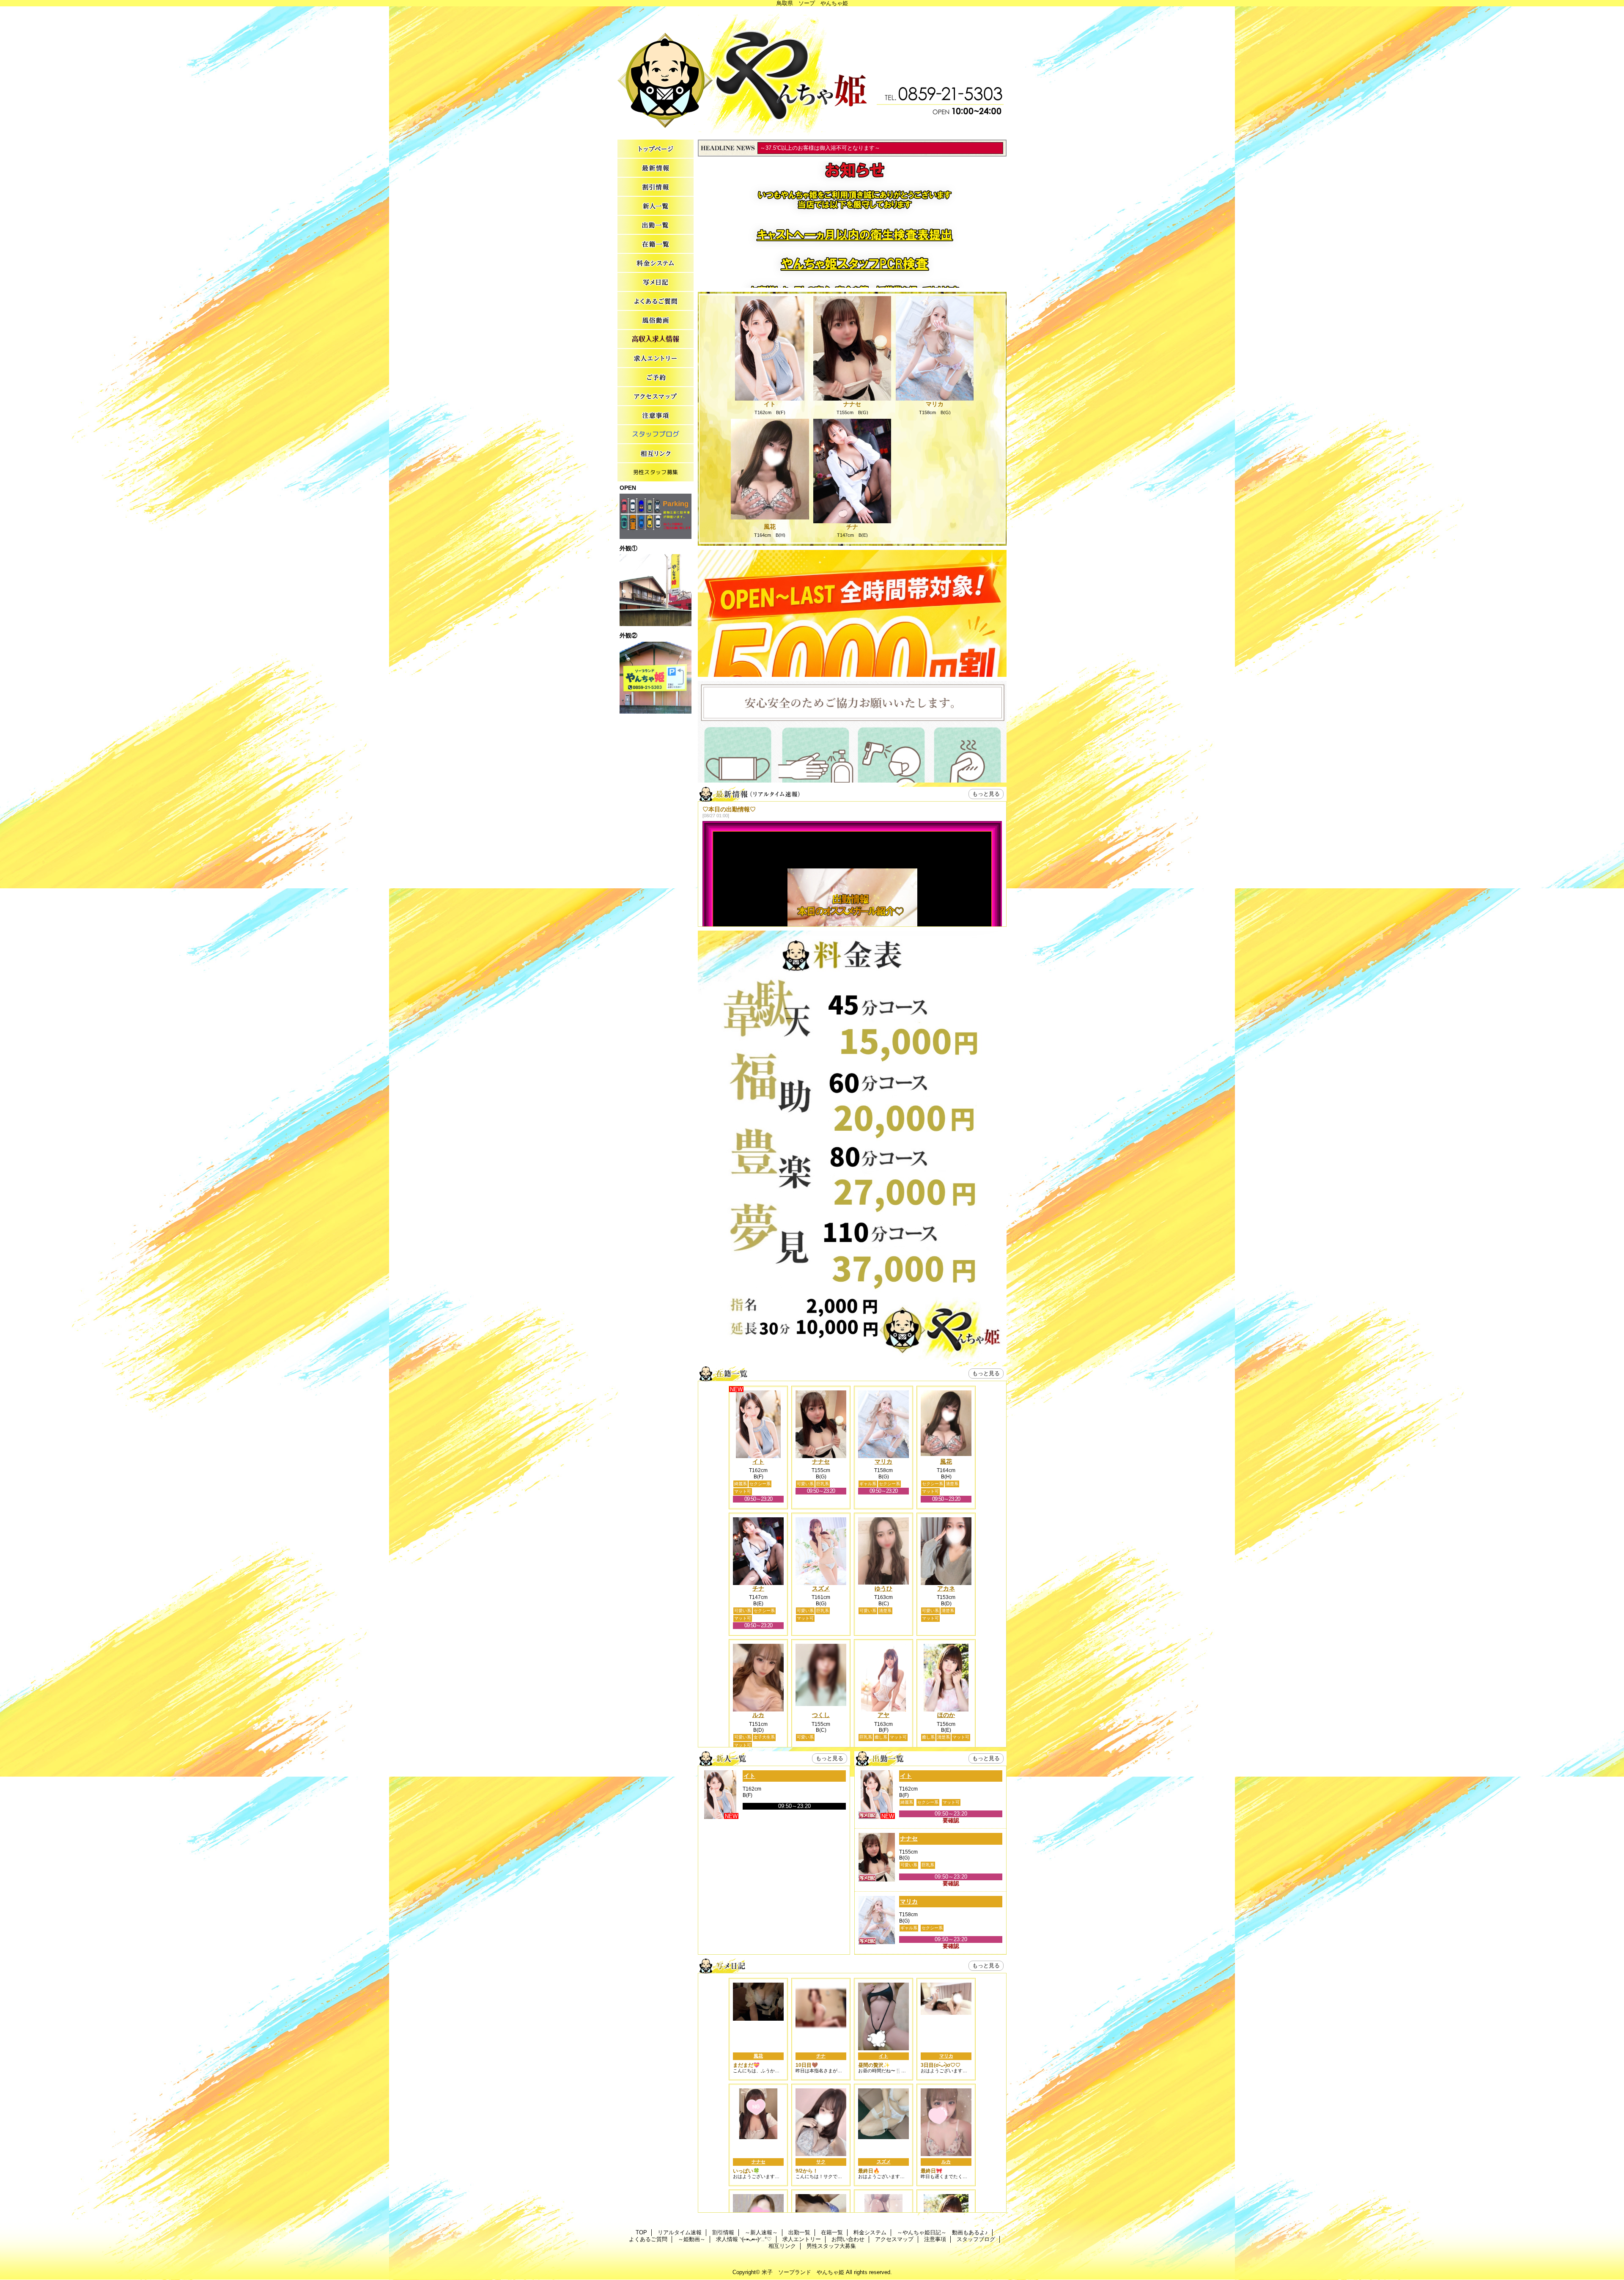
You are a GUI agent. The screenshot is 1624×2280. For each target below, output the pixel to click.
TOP (656, 149)
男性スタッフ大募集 (656, 473)
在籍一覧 (656, 244)
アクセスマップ (656, 397)
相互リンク (656, 454)
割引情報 (656, 187)
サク (821, 2162)
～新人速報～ (656, 206)
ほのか (946, 1715)
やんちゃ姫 (812, 71)
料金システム (656, 263)
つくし (821, 1715)
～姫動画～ (656, 320)
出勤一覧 (656, 225)
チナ (852, 527)
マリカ (935, 404)
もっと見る (986, 794)
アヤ (883, 1715)
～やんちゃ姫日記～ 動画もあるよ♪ (656, 282)
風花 (770, 527)
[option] (852, 757)
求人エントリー (656, 358)
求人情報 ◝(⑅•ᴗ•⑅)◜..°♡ (656, 339)
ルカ (758, 1715)
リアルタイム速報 (656, 168)
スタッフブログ (656, 435)
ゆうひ (883, 1588)
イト (770, 404)
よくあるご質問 (656, 301)
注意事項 (656, 416)
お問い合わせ (656, 378)
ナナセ (852, 404)
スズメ (821, 1588)
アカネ (946, 1588)
